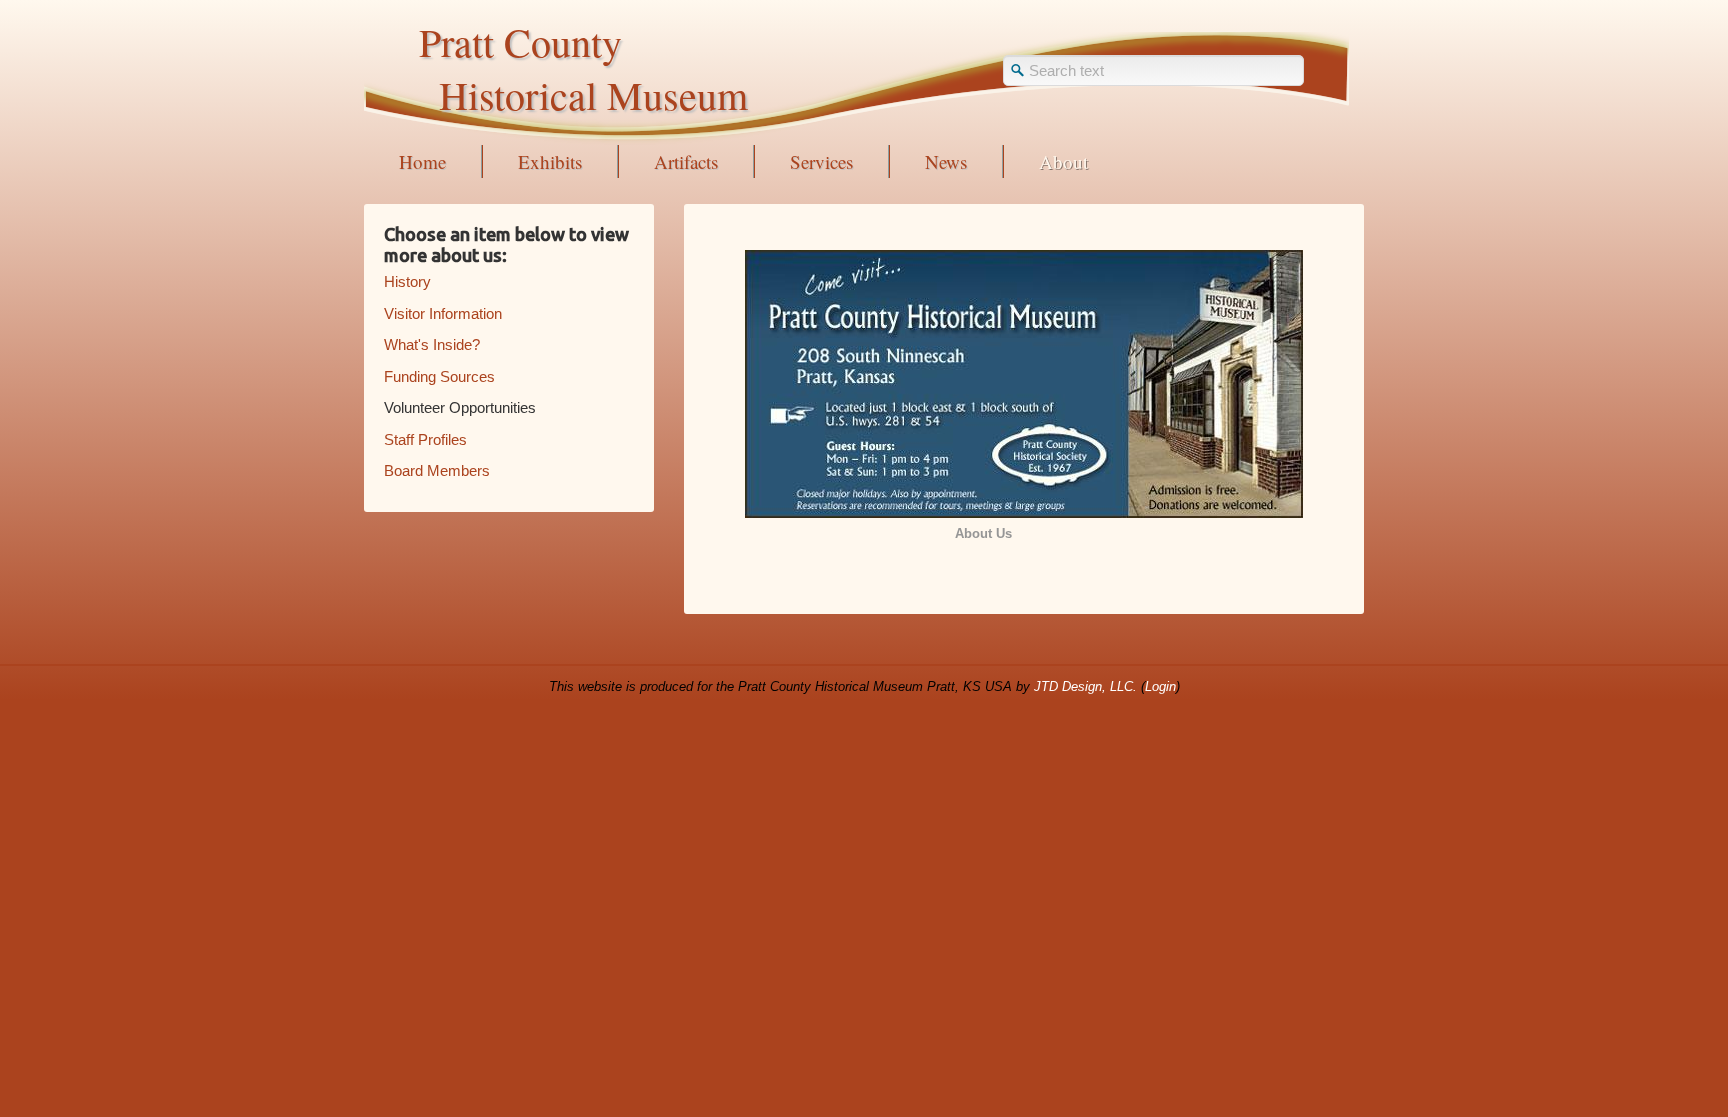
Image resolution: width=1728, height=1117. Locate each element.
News (946, 161)
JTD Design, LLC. (1085, 686)
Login (1160, 686)
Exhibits (550, 161)
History (407, 281)
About (1063, 161)
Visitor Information (443, 313)
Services (821, 161)
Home (422, 161)
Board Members (437, 470)
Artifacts (686, 161)
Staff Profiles (425, 439)
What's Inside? (432, 344)
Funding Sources (439, 376)
